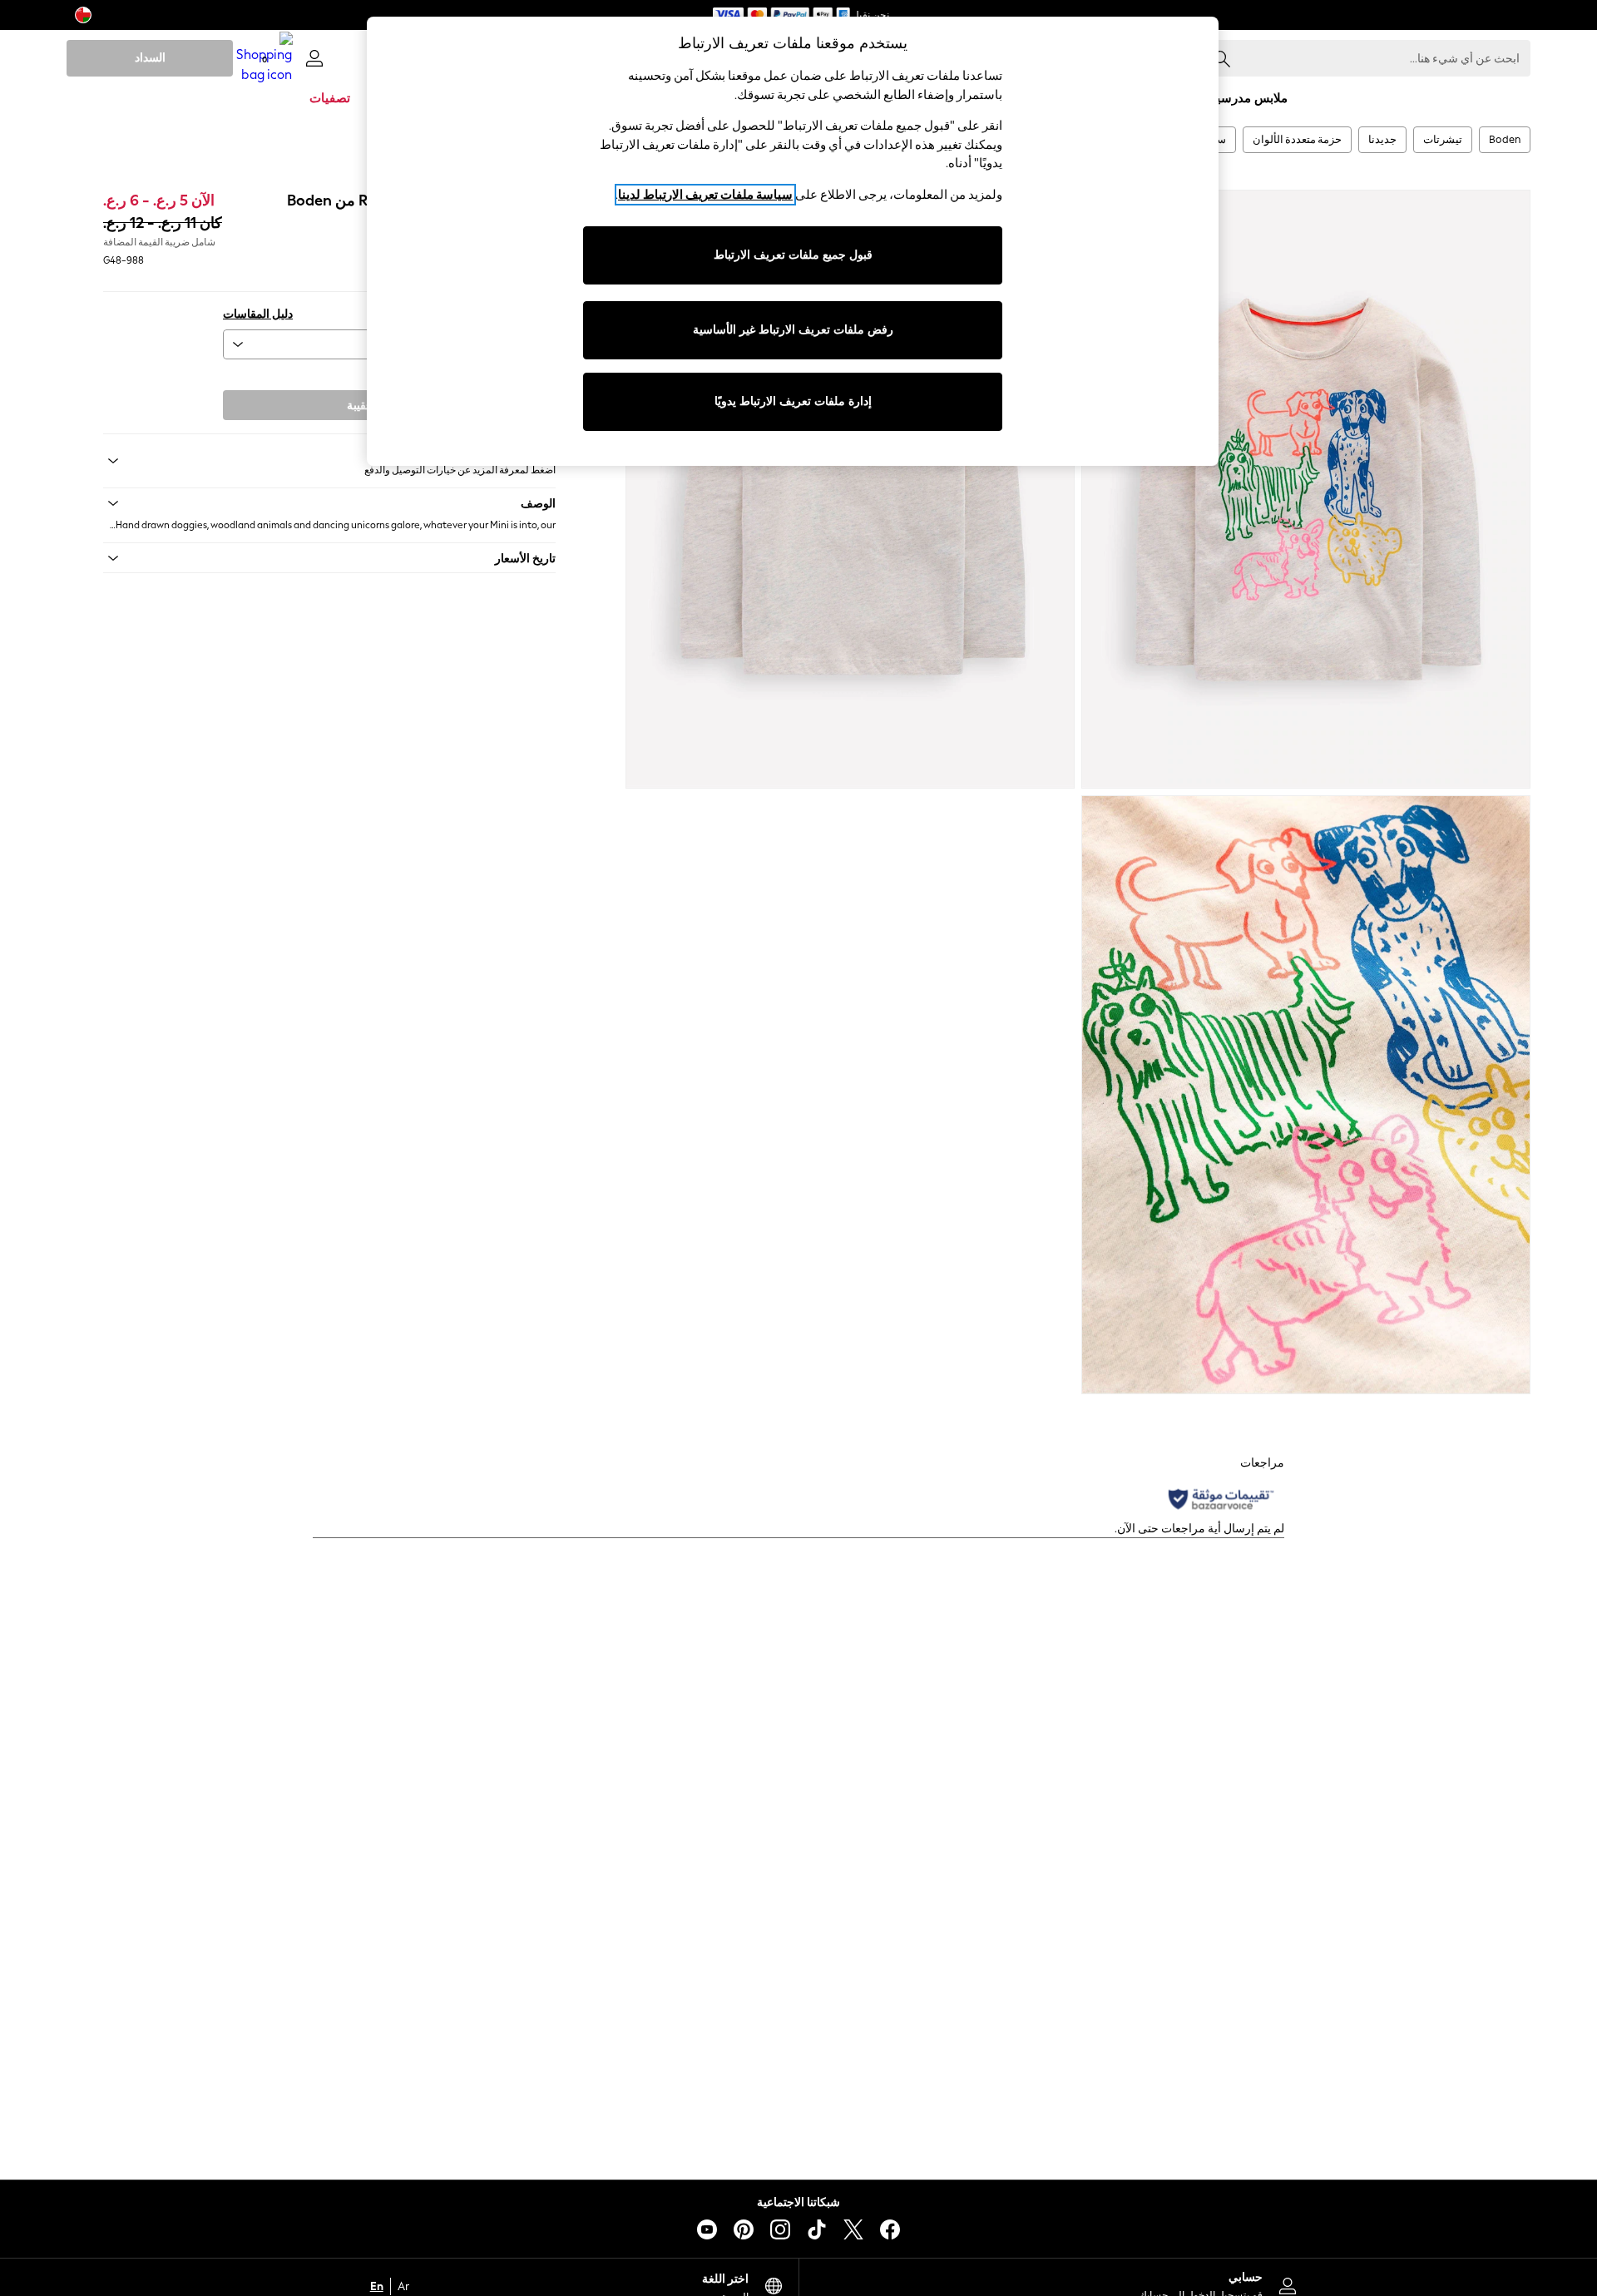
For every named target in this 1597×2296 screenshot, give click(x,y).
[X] (853, 2229)
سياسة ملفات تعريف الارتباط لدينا (705, 195)
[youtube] (707, 2229)
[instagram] (780, 2229)
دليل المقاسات (258, 314)
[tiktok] (817, 2229)
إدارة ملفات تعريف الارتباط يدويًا (793, 401)
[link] (314, 58)
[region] (793, 241)
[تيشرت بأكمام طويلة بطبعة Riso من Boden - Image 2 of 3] (850, 489)
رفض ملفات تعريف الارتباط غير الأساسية (793, 330)
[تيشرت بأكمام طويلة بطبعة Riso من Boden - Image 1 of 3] (1306, 489)
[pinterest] (744, 2229)
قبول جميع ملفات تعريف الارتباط (793, 255)
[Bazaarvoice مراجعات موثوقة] (1221, 1499)
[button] (329, 503)
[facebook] (890, 2229)
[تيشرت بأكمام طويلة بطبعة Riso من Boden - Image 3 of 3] (1306, 1095)
